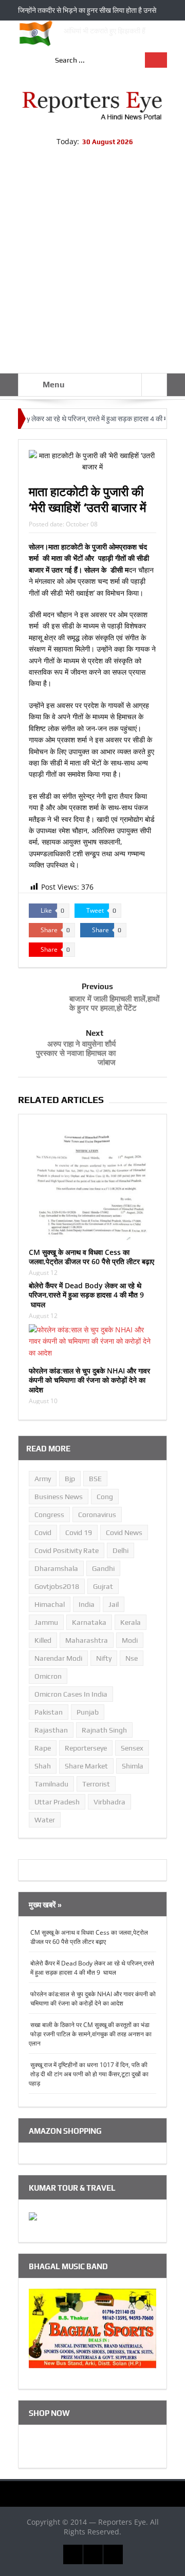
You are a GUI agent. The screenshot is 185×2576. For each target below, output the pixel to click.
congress (49, 1515)
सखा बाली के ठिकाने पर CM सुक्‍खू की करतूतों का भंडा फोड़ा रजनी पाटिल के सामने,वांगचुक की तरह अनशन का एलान (90, 2034)
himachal (50, 1604)
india (87, 1604)
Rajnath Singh (104, 1730)
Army (43, 1479)
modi (130, 1640)
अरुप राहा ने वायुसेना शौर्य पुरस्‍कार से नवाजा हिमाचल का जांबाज (76, 1053)
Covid (43, 1532)
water (45, 1820)
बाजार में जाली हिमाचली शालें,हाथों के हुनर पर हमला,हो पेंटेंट (114, 1003)
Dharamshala (56, 1568)
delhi (121, 1550)
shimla (133, 1766)
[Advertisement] (92, 276)
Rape (43, 1748)
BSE (95, 1479)
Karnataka (89, 1622)
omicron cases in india (71, 1694)
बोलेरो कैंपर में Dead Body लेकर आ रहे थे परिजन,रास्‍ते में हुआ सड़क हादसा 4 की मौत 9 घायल (86, 1295)
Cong (105, 1497)
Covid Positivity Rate (67, 1550)
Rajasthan (51, 1730)
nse (132, 1658)
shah (43, 1766)
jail (114, 1604)
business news (59, 1497)
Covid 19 (79, 1532)
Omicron (48, 1676)
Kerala (131, 1622)
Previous (97, 986)
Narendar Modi (58, 1658)
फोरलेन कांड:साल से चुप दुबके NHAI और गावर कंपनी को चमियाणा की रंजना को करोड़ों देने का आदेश (89, 1380)
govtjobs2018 (57, 1586)
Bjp (70, 1479)
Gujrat (103, 1586)
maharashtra (87, 1640)
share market (86, 1766)
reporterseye (86, 1748)
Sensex (132, 1748)
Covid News (124, 1532)
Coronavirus (97, 1515)
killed (43, 1640)
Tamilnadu (51, 1784)
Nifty (104, 1658)
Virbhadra (109, 1802)
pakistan (49, 1712)
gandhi (103, 1568)
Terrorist (96, 1784)
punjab (88, 1712)
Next (95, 1033)
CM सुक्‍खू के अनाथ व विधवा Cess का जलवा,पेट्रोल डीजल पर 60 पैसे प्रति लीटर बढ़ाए (91, 1257)
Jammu (46, 1622)
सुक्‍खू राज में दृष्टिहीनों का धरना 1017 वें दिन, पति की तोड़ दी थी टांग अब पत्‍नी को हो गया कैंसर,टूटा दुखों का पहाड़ (89, 2074)
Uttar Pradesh (57, 1802)
